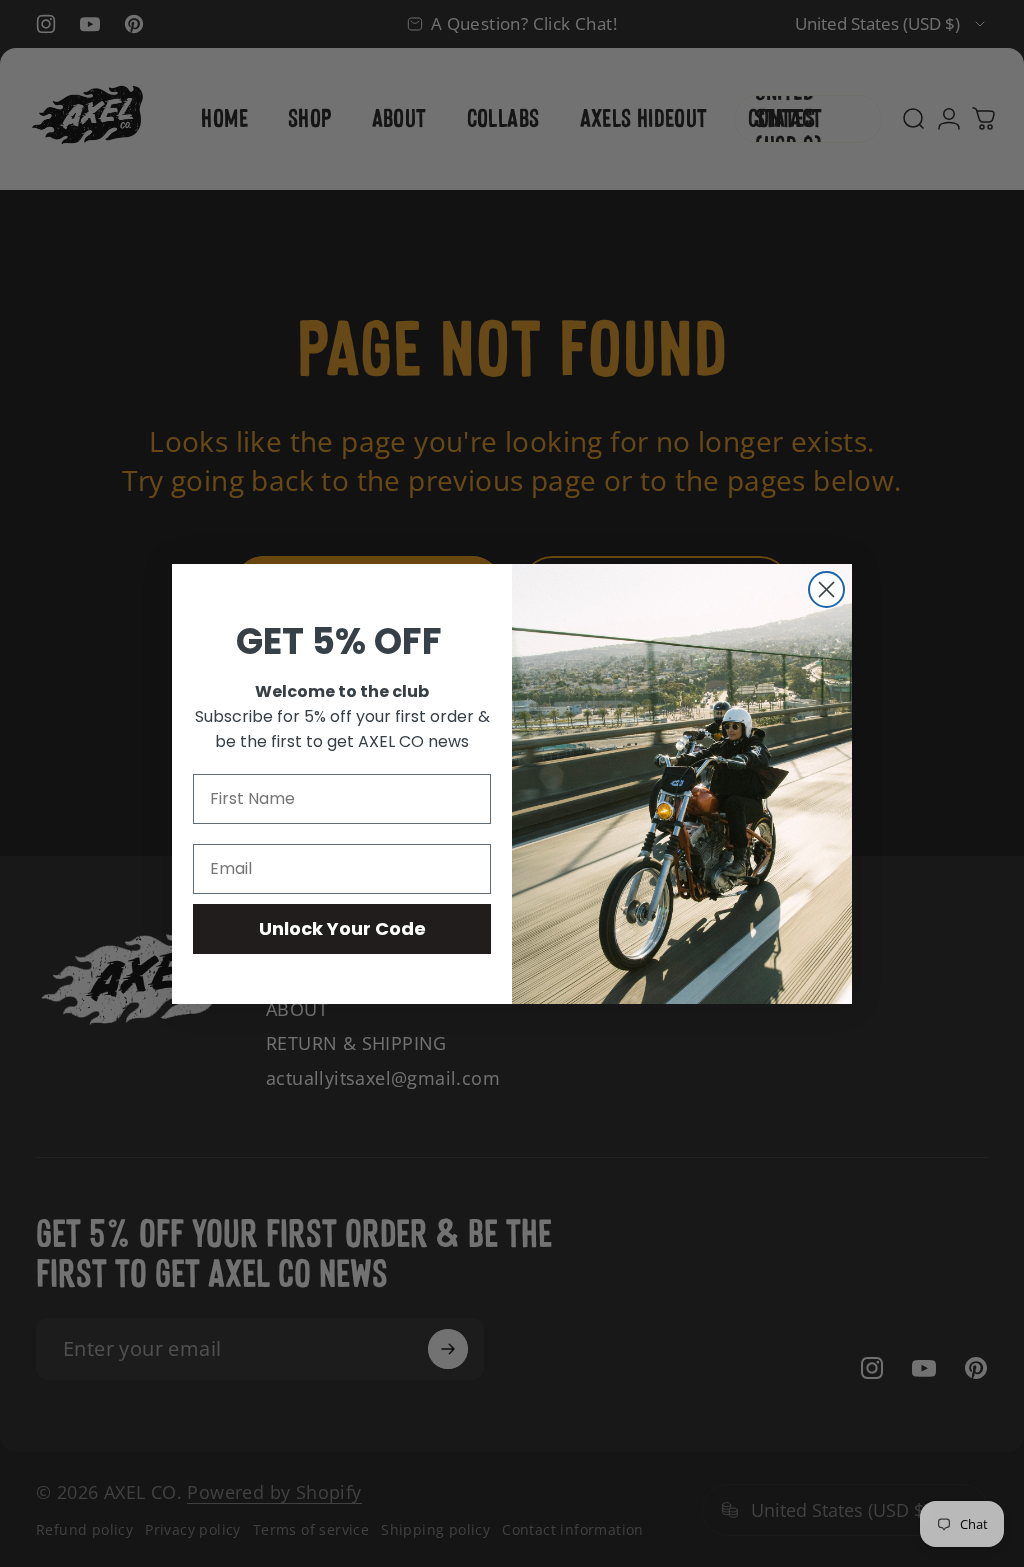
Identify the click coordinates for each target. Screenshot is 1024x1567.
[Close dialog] (826, 589)
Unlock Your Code (342, 928)
